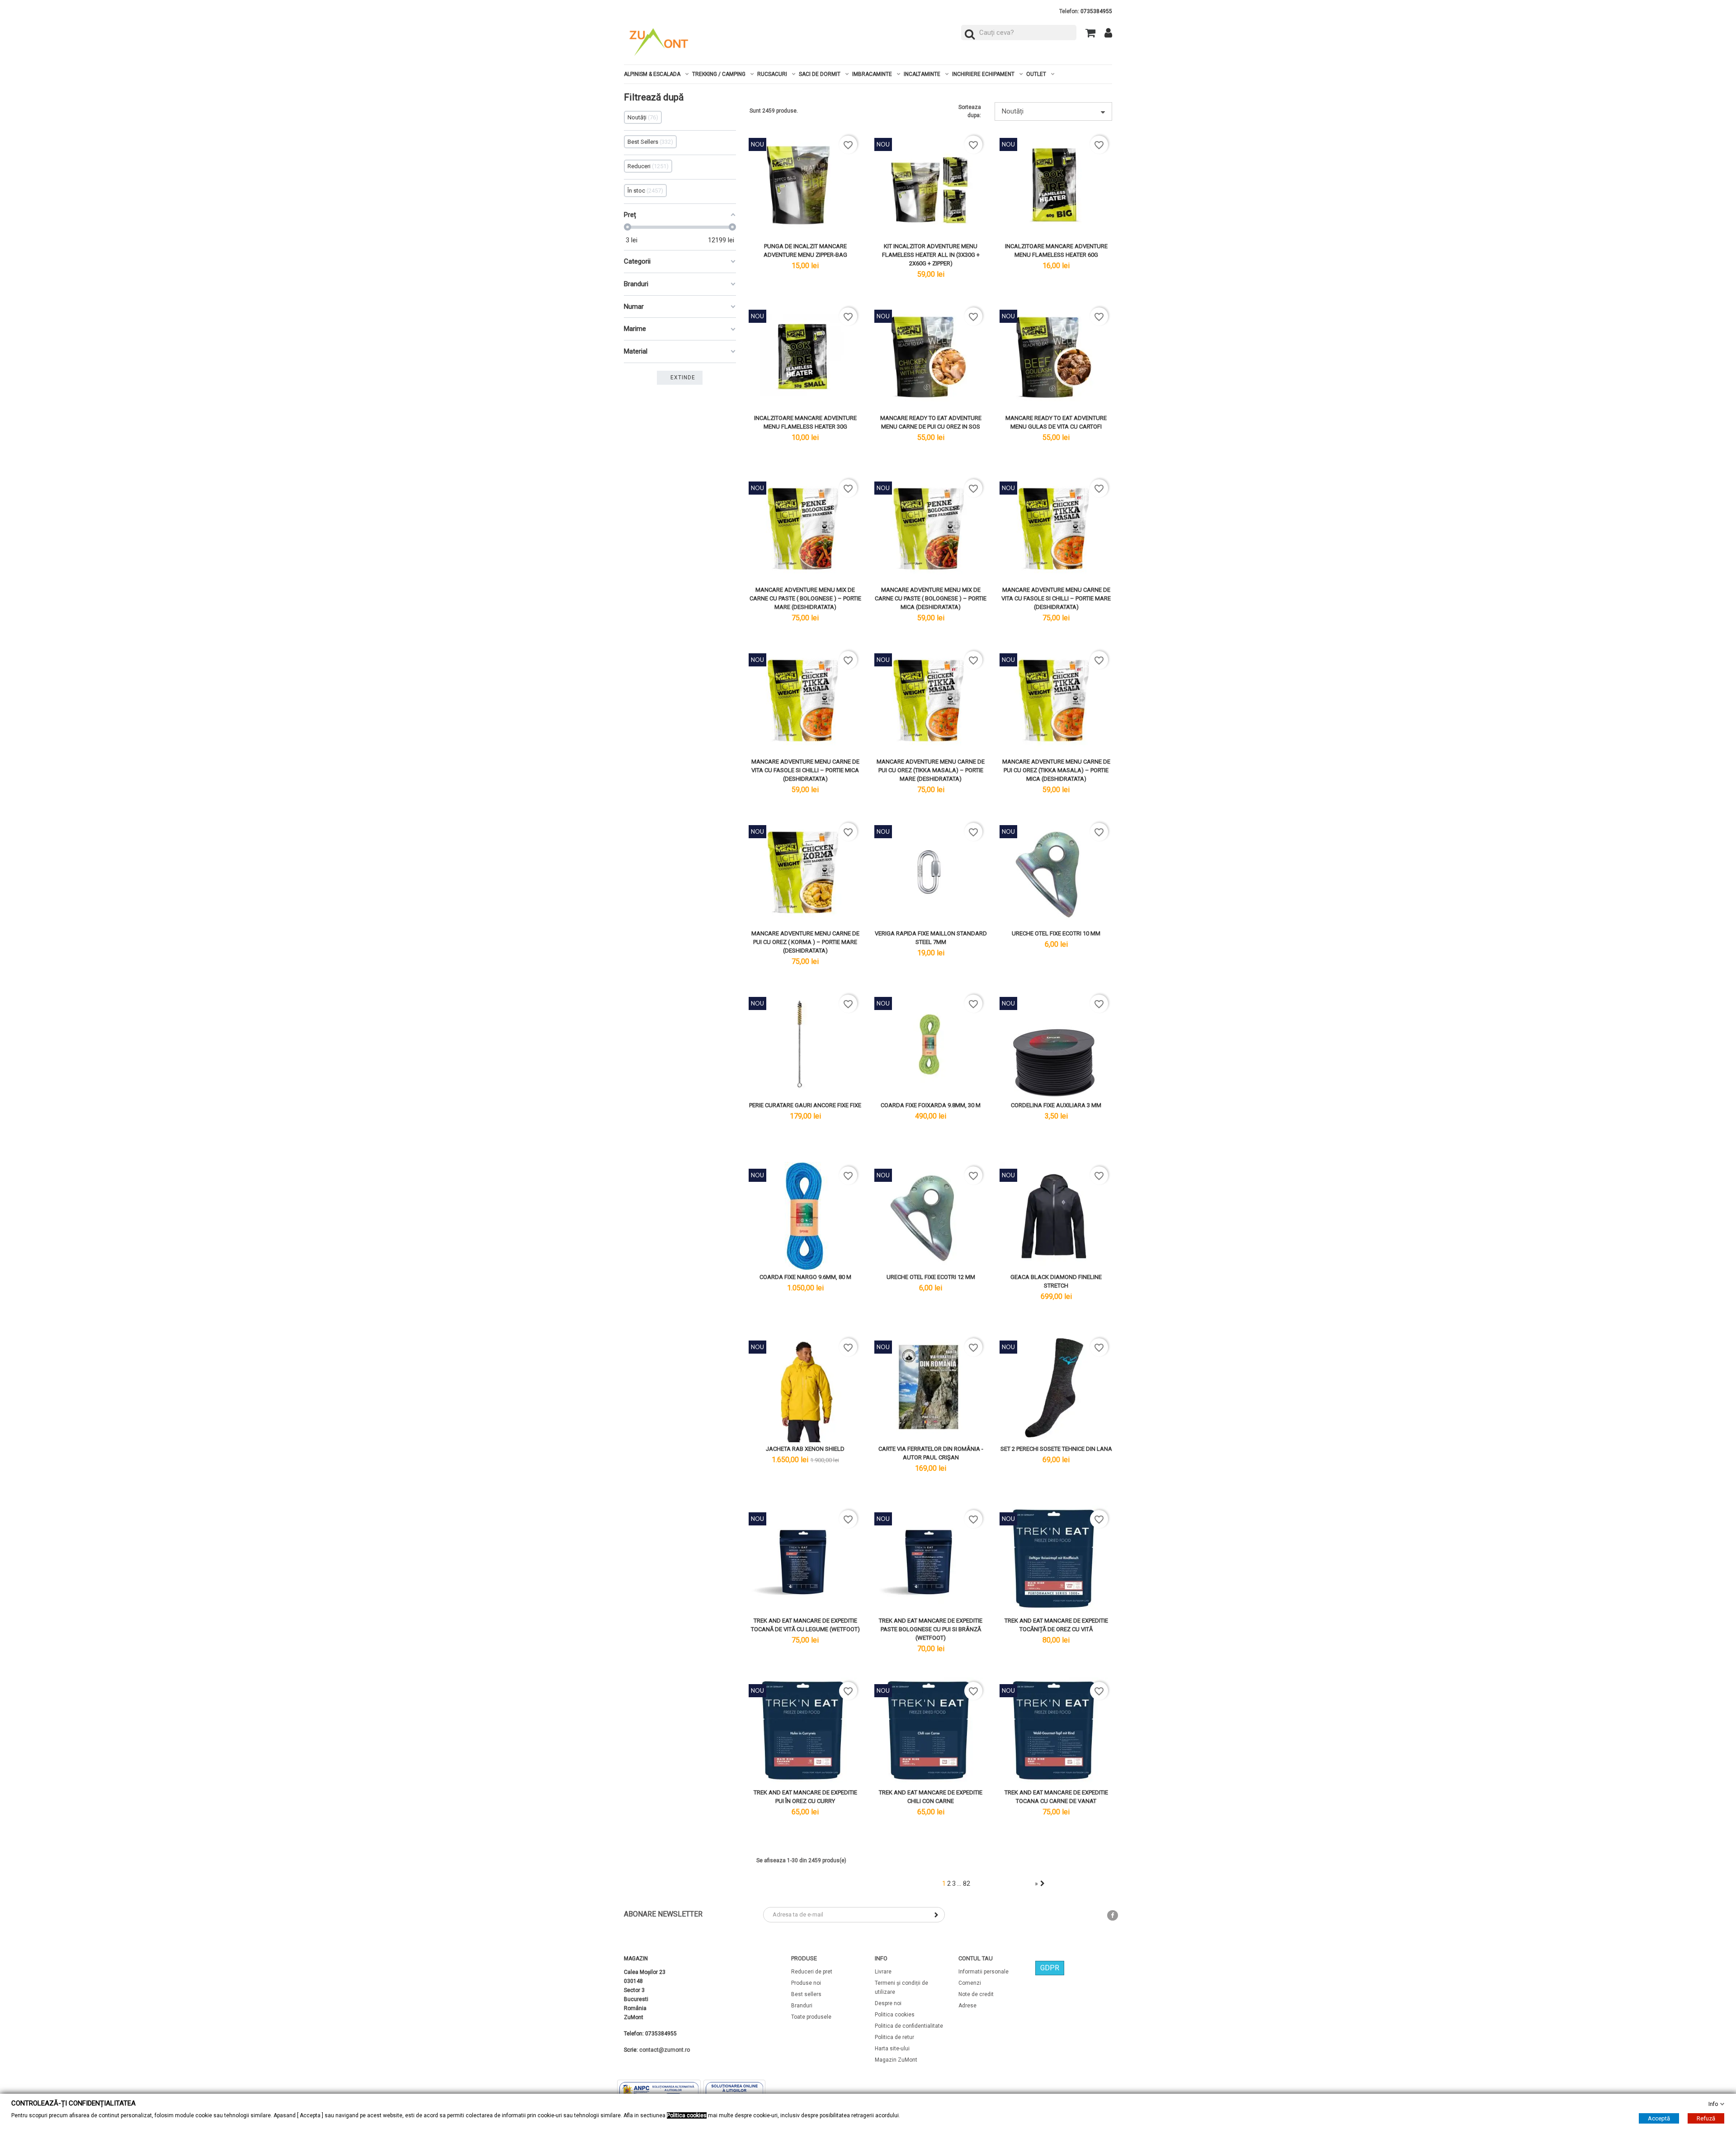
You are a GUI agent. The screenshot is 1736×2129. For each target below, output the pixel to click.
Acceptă (1659, 2118)
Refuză (1706, 2118)
